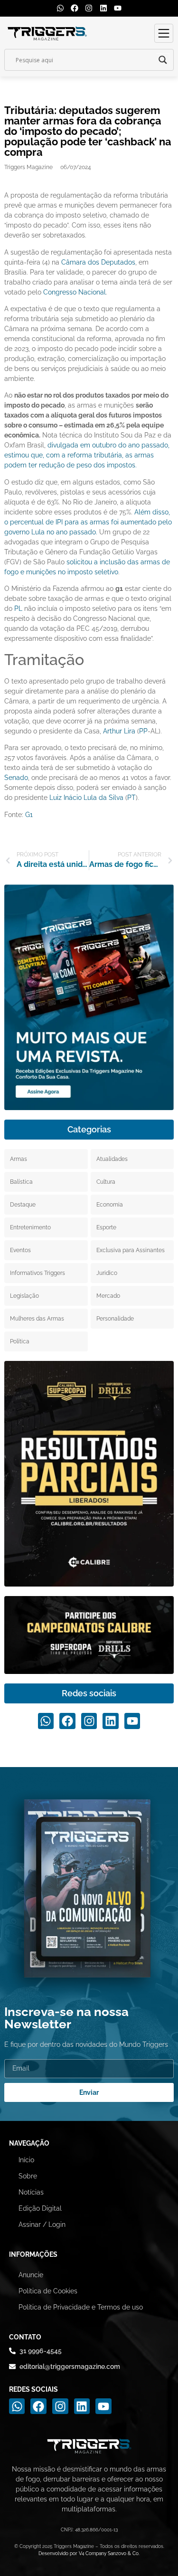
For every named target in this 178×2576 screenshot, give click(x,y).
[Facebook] (75, 8)
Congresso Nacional (75, 292)
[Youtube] (118, 8)
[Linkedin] (103, 8)
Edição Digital (40, 2208)
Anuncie (31, 2275)
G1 (29, 815)
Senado (16, 778)
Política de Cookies (48, 2291)
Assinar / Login (42, 2224)
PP (143, 731)
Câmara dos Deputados (98, 262)
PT (131, 798)
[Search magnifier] (163, 60)
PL (18, 608)
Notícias (31, 2192)
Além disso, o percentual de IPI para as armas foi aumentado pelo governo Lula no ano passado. (88, 522)
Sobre (28, 2176)
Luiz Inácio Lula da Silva (86, 798)
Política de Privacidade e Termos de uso (81, 2307)
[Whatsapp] (60, 8)
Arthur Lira (119, 731)
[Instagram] (89, 8)
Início (26, 2160)
